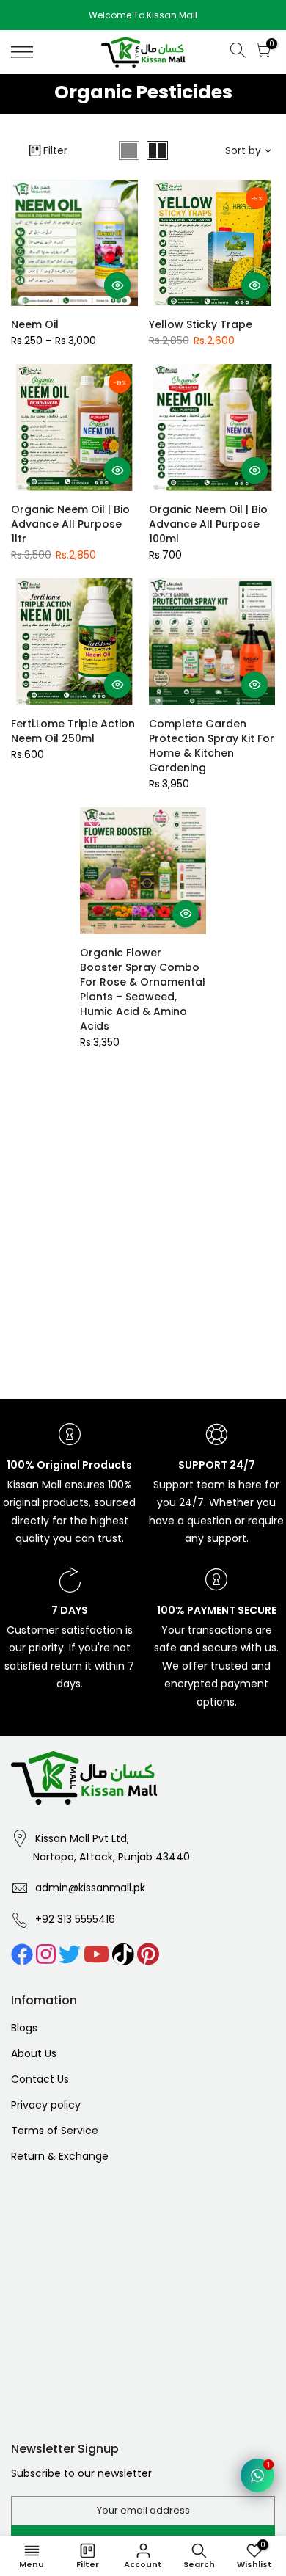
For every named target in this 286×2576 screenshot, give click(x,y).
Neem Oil (35, 324)
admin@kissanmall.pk (90, 1888)
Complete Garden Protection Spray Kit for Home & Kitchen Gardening (212, 746)
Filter (55, 150)
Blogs (24, 2028)
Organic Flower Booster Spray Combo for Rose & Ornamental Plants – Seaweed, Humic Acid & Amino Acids (143, 989)
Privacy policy (46, 2105)
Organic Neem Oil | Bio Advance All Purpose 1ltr (70, 524)
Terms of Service (55, 2131)
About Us (34, 2053)
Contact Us (40, 2079)
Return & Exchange (60, 2156)
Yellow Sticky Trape (201, 324)
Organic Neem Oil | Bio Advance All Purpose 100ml (208, 524)
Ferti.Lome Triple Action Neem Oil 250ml (73, 731)
